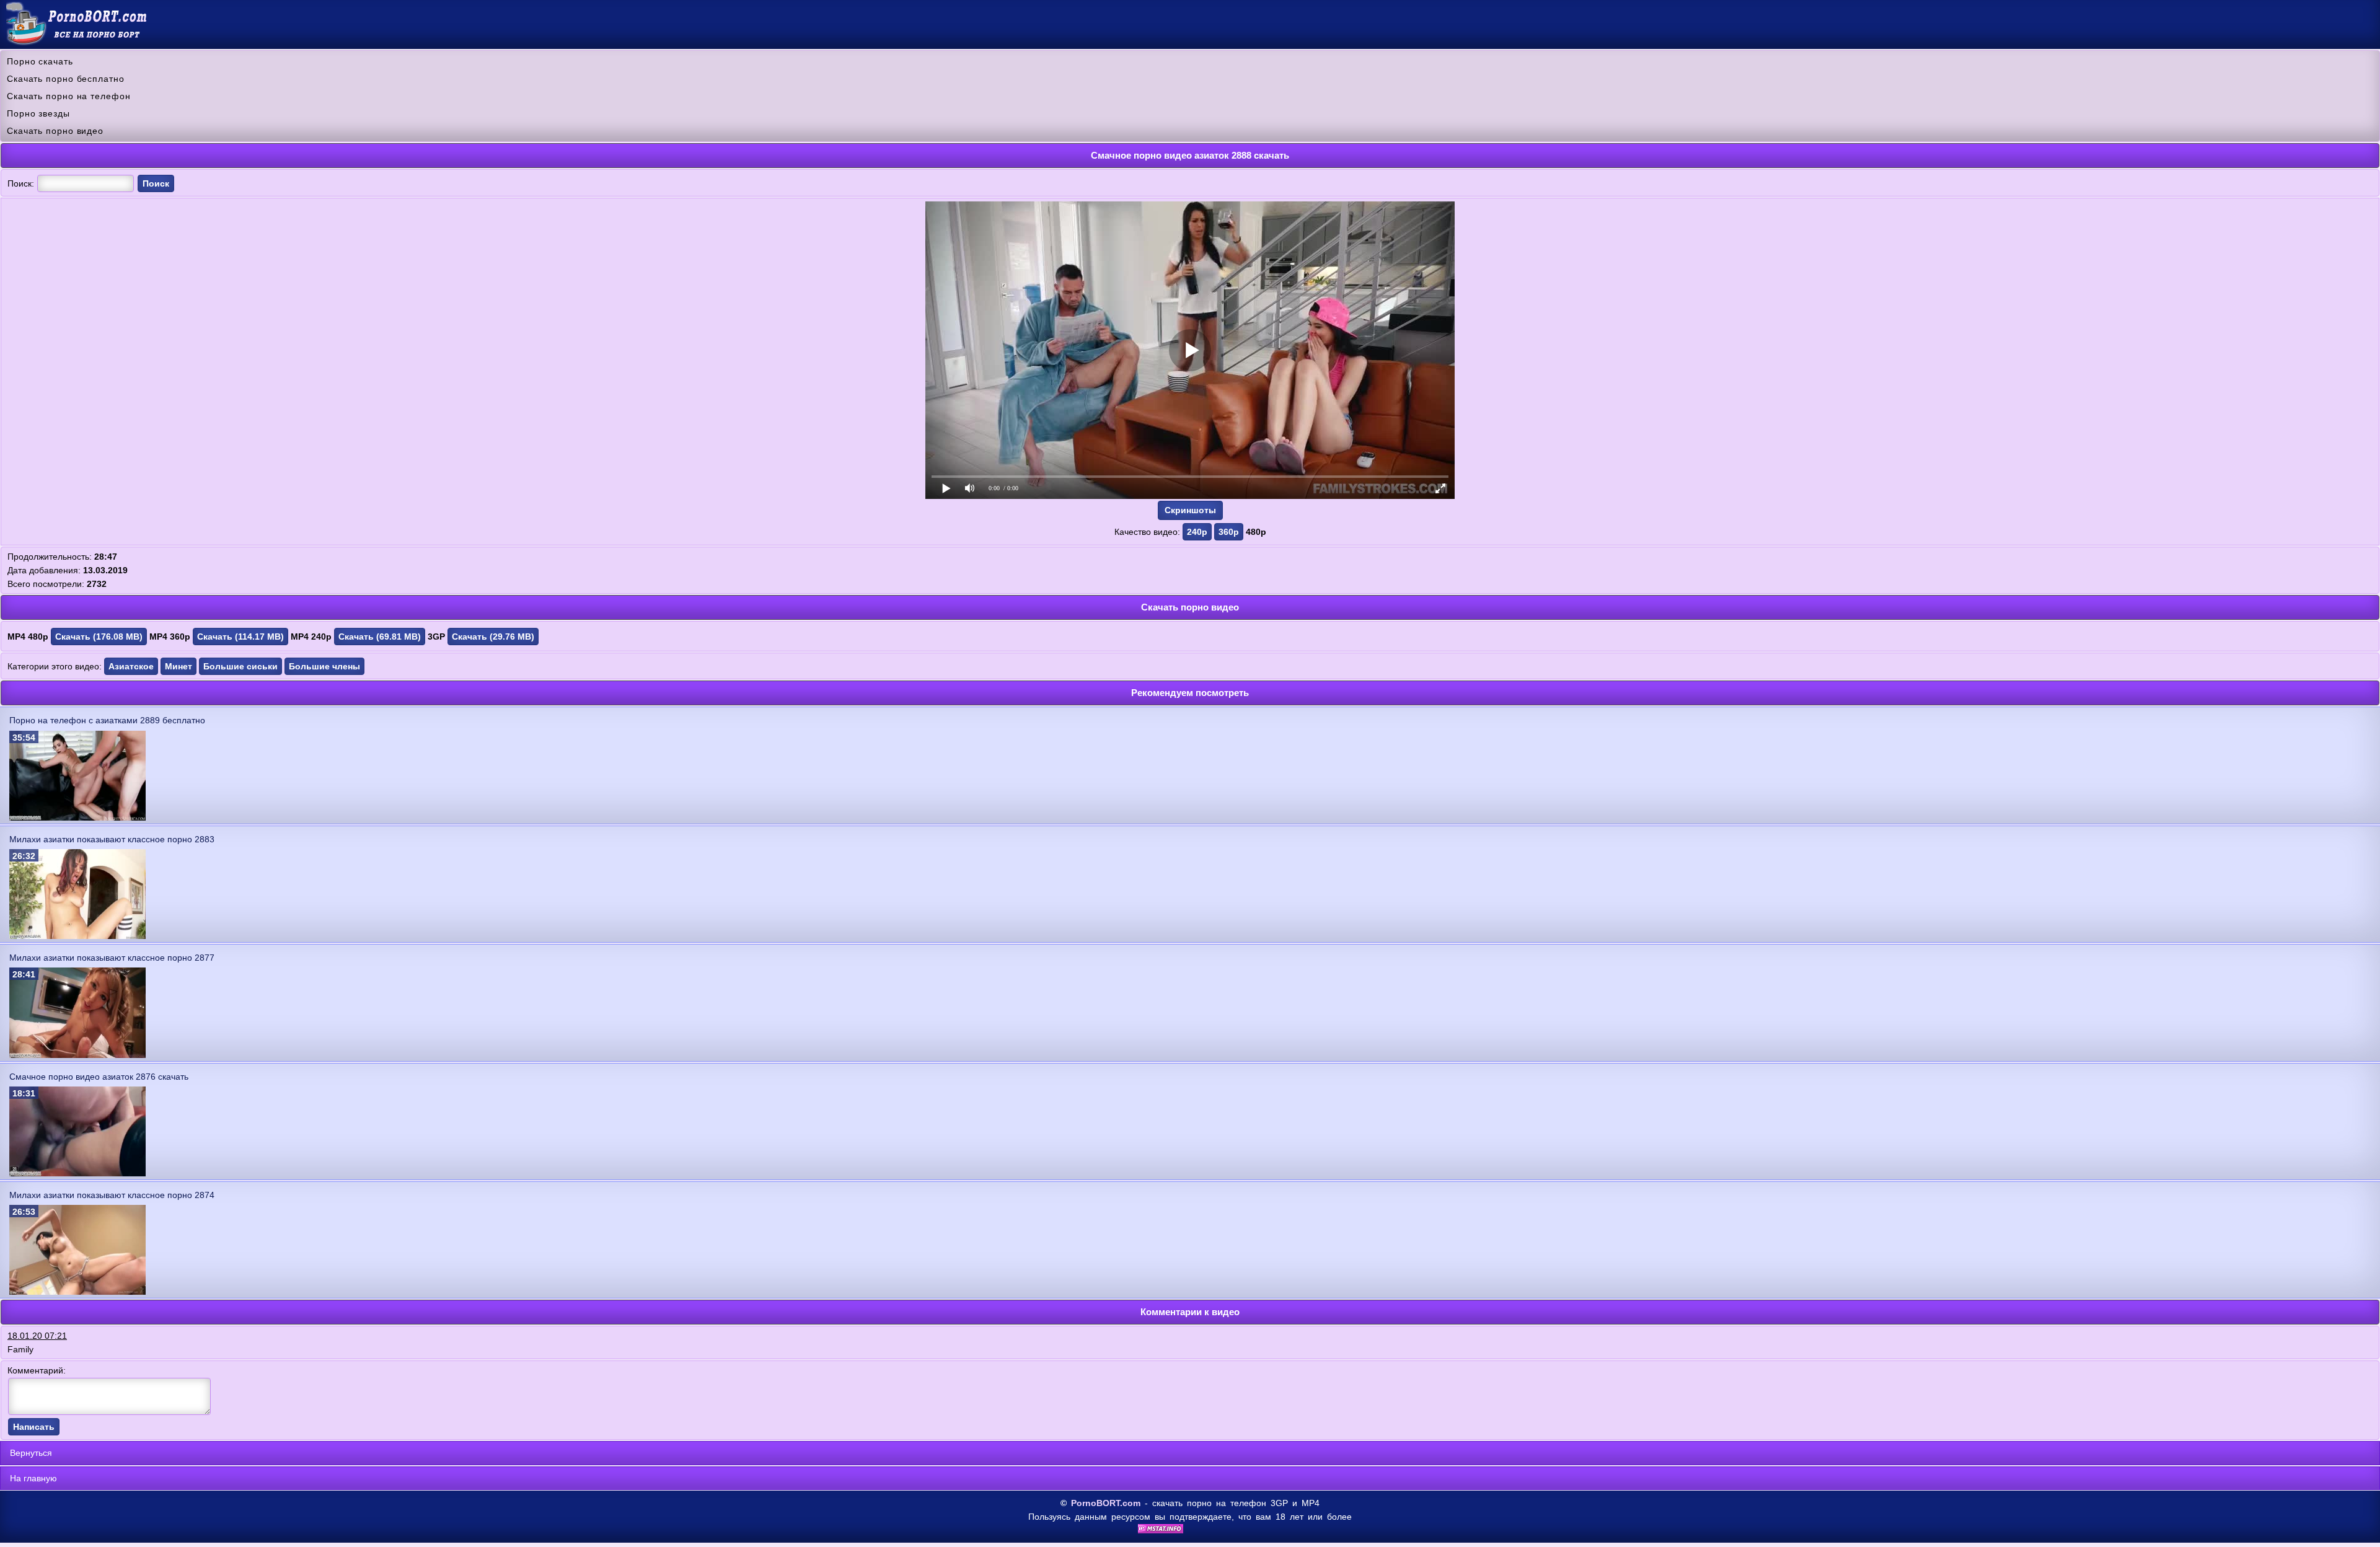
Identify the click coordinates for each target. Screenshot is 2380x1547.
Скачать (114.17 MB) (240, 637)
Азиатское (131, 666)
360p (1229, 532)
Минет (178, 666)
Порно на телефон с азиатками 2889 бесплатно (107, 720)
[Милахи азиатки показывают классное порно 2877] (77, 1055)
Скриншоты (1190, 510)
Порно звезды (38, 113)
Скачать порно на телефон (69, 96)
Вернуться (31, 1453)
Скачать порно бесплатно (66, 79)
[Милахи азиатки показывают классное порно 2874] (77, 1292)
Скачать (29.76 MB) (493, 637)
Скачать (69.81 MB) (380, 637)
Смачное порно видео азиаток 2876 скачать (99, 1077)
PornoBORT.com (1106, 1503)
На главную (33, 1478)
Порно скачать (40, 61)
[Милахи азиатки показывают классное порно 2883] (77, 936)
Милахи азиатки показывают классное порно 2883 (112, 839)
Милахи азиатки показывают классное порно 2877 (112, 958)
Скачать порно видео (55, 131)
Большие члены (324, 666)
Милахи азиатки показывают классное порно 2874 (112, 1195)
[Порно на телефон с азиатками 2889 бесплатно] (77, 818)
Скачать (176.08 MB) (99, 637)
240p (1197, 532)
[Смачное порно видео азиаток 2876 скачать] (77, 1173)
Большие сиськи (240, 666)
